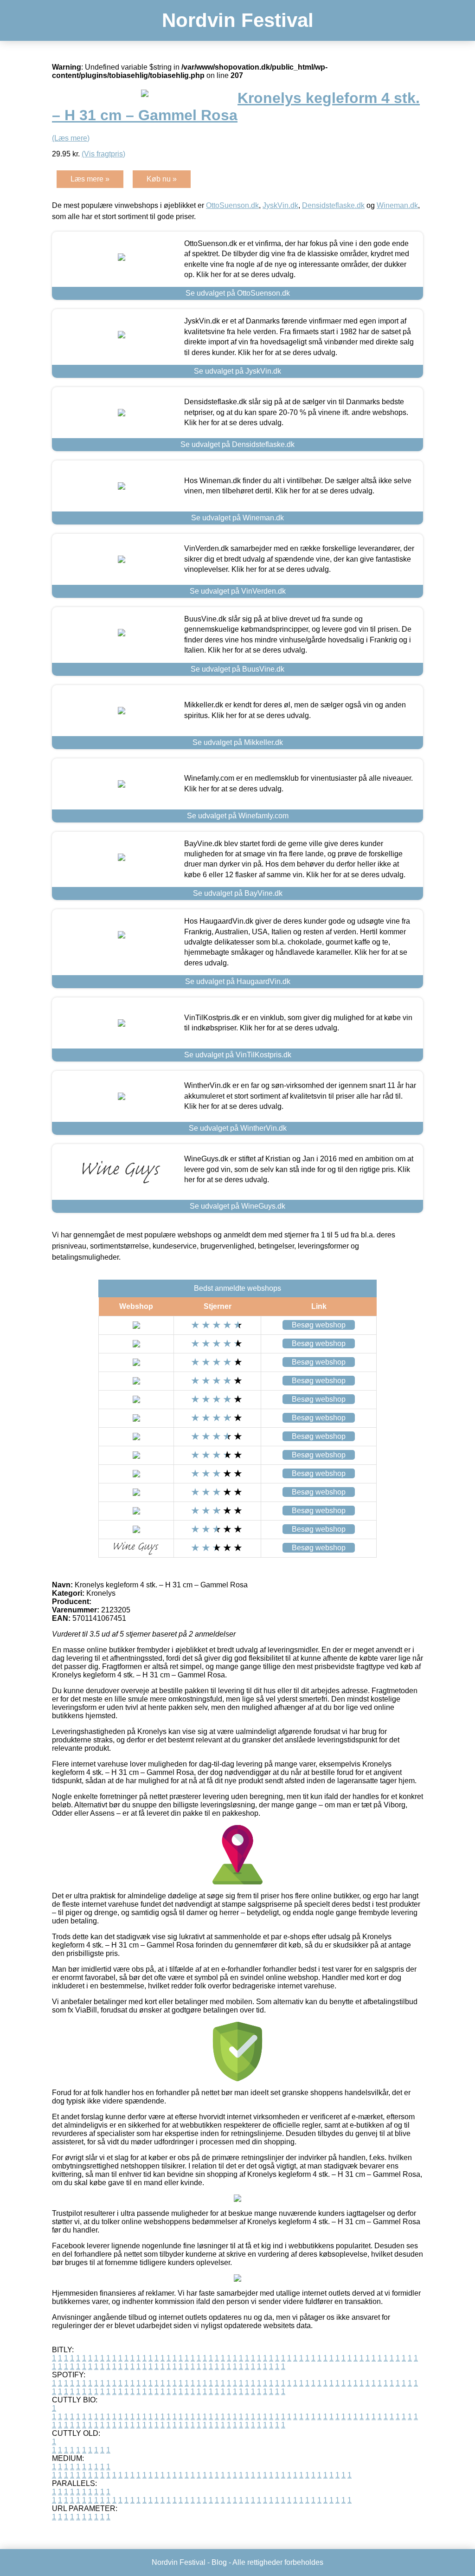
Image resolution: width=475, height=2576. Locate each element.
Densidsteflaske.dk (333, 205)
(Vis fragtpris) (103, 154)
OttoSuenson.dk (232, 205)
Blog (219, 2562)
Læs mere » (90, 179)
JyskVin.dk (280, 205)
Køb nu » (162, 179)
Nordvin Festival (238, 20)
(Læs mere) (71, 138)
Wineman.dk (397, 205)
